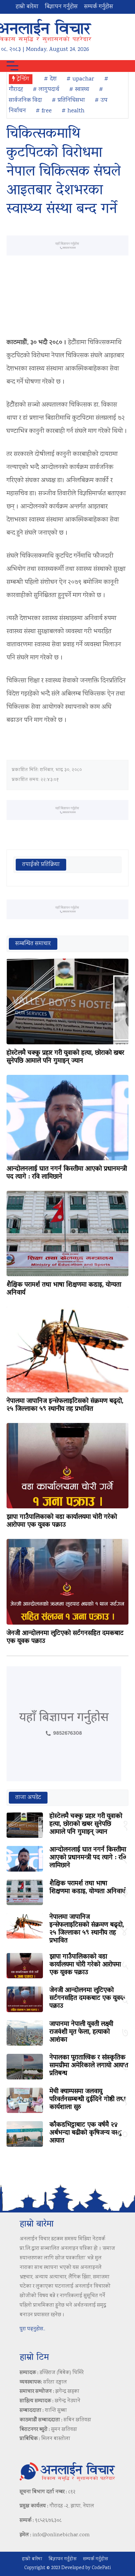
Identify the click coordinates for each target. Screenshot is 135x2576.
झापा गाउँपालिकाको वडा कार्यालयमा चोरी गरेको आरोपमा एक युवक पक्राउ (62, 1521)
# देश (50, 79)
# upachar (80, 79)
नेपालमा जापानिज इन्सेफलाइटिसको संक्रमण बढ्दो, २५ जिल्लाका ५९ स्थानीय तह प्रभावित (65, 1405)
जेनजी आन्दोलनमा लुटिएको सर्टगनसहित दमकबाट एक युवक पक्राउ (65, 1637)
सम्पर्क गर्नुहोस (99, 7)
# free (44, 111)
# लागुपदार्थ (46, 90)
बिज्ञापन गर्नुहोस (61, 7)
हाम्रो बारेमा (27, 7)
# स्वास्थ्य (79, 90)
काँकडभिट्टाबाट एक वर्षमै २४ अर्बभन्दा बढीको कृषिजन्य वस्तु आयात (85, 2133)
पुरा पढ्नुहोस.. (32, 2329)
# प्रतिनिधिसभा (68, 100)
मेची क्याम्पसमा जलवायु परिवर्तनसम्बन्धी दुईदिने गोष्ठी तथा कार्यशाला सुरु (87, 2099)
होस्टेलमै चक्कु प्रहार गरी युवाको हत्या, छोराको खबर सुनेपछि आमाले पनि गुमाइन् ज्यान (65, 1057)
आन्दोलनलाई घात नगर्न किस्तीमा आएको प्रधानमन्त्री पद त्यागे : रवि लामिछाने (67, 1173)
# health (73, 111)
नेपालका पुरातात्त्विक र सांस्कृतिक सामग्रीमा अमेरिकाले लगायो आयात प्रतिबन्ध (89, 2066)
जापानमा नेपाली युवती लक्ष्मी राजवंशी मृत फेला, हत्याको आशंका (81, 2032)
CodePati (101, 2568)
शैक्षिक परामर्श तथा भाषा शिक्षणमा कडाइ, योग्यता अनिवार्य (64, 1289)
